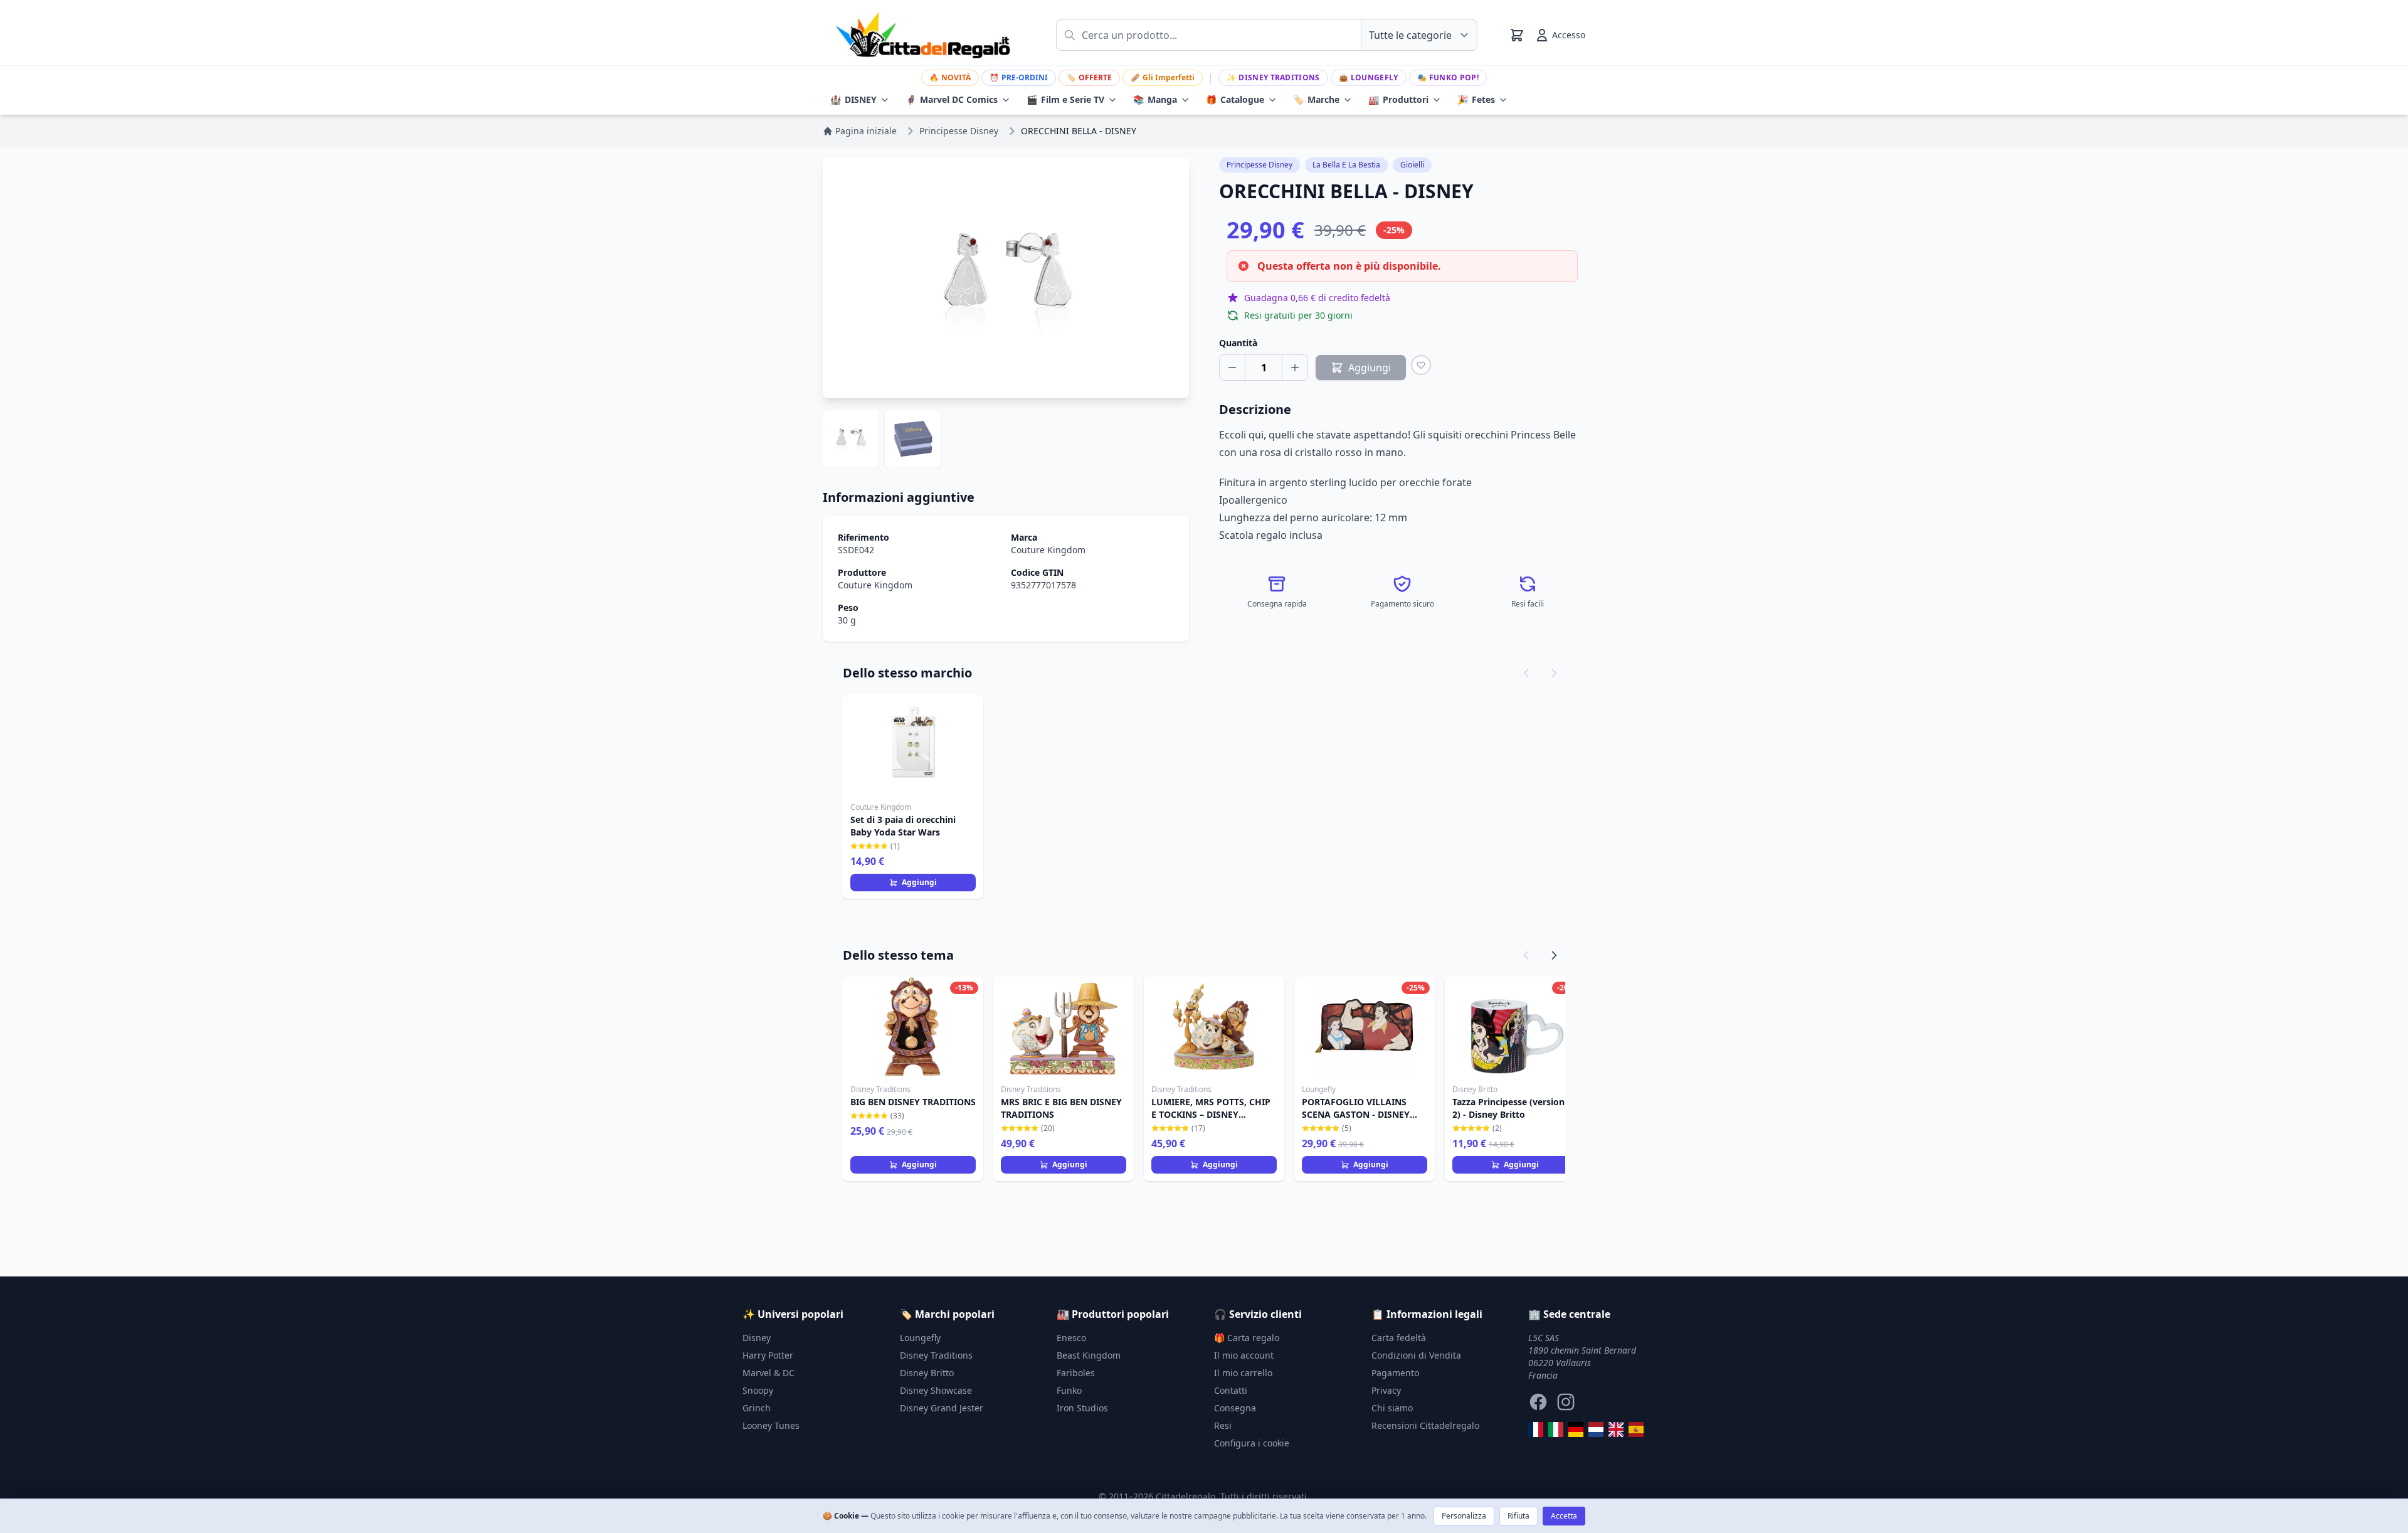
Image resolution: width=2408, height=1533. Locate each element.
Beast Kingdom (1089, 1355)
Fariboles (1076, 1373)
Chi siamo (1392, 1408)
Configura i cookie (1252, 1443)
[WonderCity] (1576, 1430)
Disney (757, 1338)
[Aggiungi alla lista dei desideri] (1421, 365)
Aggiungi (919, 882)
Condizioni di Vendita (1416, 1355)
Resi (1223, 1425)
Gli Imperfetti (1163, 77)
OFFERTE (1089, 77)
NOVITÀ (950, 77)
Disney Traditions (1273, 77)
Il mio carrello (1243, 1373)
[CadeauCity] (1536, 1430)
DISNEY (853, 99)
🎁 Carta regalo (1247, 1338)
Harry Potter (768, 1355)
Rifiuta (1518, 1516)
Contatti (1231, 1390)
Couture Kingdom (1048, 550)
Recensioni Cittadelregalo (1425, 1425)
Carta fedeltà (1399, 1338)
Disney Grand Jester (942, 1408)
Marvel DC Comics (952, 99)
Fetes (1476, 99)
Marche (1316, 99)
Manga (1155, 99)
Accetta (1564, 1516)
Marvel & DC (768, 1373)
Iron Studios (1082, 1408)
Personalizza (1464, 1516)
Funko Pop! (1448, 77)
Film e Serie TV (1065, 99)
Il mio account (1244, 1355)
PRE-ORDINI (1019, 77)
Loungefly (1369, 77)
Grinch (757, 1408)
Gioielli (1412, 165)
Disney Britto (927, 1373)
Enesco (1071, 1338)
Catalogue (1235, 99)
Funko (1069, 1390)
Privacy (1386, 1390)
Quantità (1238, 343)
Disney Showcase (936, 1390)
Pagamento (1395, 1373)
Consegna (1235, 1408)
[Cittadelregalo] (1556, 1430)
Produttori (1398, 99)
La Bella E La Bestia (1346, 165)
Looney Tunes (771, 1425)
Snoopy (758, 1390)
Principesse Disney (1259, 165)
